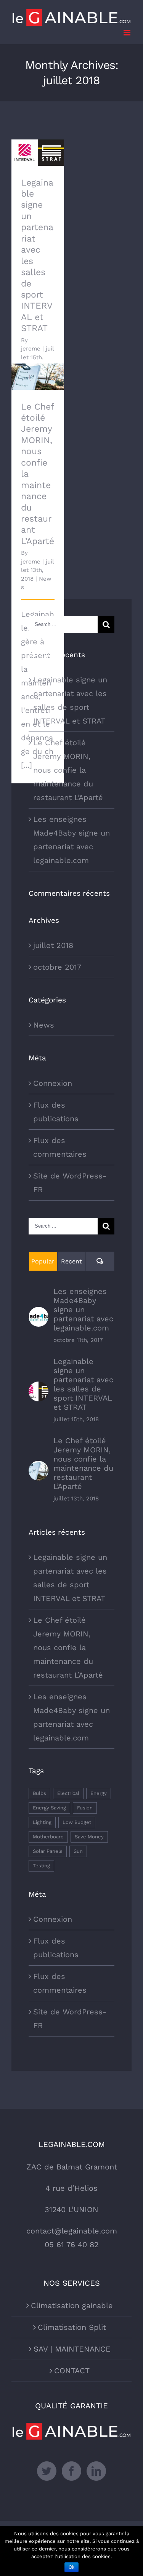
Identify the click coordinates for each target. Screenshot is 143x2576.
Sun (78, 1851)
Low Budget (77, 1822)
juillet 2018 (53, 945)
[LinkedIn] (96, 2471)
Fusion (85, 1808)
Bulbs (39, 1793)
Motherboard (48, 1837)
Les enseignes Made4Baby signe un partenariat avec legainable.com (83, 1310)
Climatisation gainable (72, 2305)
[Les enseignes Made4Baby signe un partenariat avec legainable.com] (39, 1314)
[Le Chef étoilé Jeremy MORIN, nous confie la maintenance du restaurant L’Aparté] (38, 377)
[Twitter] (47, 2471)
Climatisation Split (72, 2327)
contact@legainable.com (72, 2231)
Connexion (53, 1083)
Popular (43, 1261)
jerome (31, 349)
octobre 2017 (57, 967)
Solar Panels (48, 1851)
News (44, 1025)
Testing (41, 1866)
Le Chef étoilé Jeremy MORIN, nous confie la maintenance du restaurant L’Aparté (68, 770)
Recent (71, 1261)
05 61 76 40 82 (72, 2245)
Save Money (89, 1837)
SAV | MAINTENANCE (72, 2349)
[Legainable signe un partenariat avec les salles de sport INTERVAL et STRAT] (38, 153)
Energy (99, 1793)
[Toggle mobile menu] (128, 33)
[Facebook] (71, 2471)
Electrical (68, 1793)
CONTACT (72, 2371)
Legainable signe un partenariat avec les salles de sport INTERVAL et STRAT (83, 1384)
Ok (71, 2567)
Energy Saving (49, 1808)
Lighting (42, 1822)
